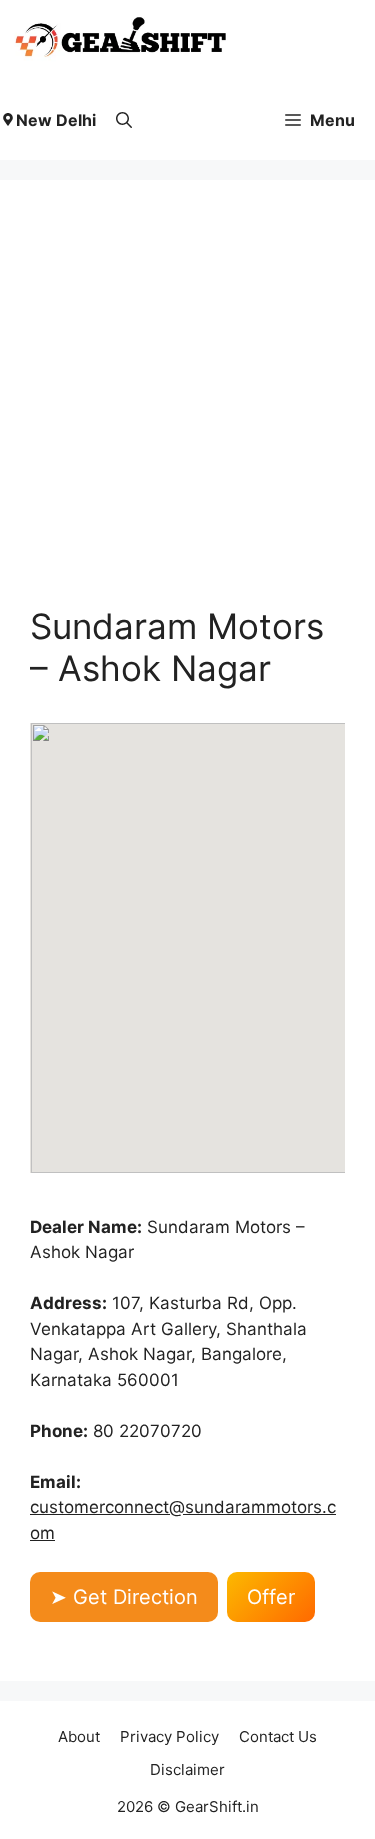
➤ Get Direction (124, 1597)
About (79, 1736)
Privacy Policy (169, 1736)
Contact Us (278, 1736)
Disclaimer (187, 1769)
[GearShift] (121, 40)
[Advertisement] (187, 407)
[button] (124, 120)
